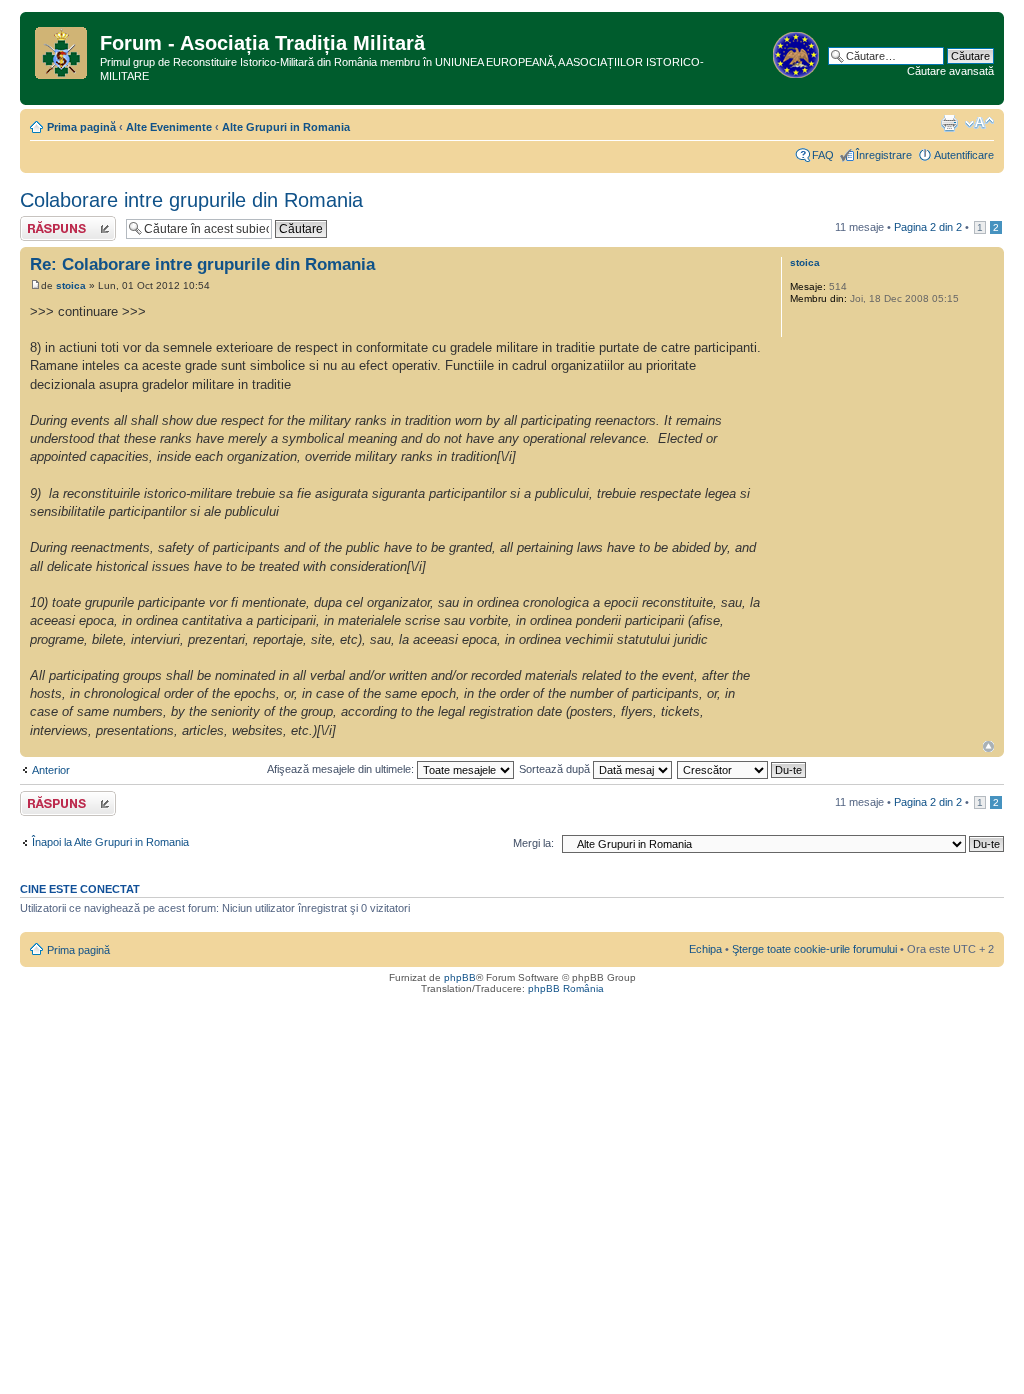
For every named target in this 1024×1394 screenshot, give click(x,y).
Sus (988, 746)
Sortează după (556, 769)
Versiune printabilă (949, 123)
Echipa (705, 949)
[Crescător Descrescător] (742, 769)
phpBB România (566, 988)
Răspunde (45, 222)
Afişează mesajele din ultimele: (342, 769)
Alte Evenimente (169, 127)
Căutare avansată (950, 71)
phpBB (460, 977)
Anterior (51, 770)
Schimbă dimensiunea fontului (979, 123)
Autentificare (964, 155)
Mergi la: (533, 843)
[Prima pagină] (62, 49)
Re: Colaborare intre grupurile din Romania (202, 264)
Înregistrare (884, 155)
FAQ (823, 155)
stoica (71, 285)
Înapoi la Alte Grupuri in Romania (110, 842)
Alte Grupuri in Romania (286, 127)
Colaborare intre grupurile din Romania (191, 200)
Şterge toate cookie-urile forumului (814, 949)
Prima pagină (81, 127)
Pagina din (928, 227)
